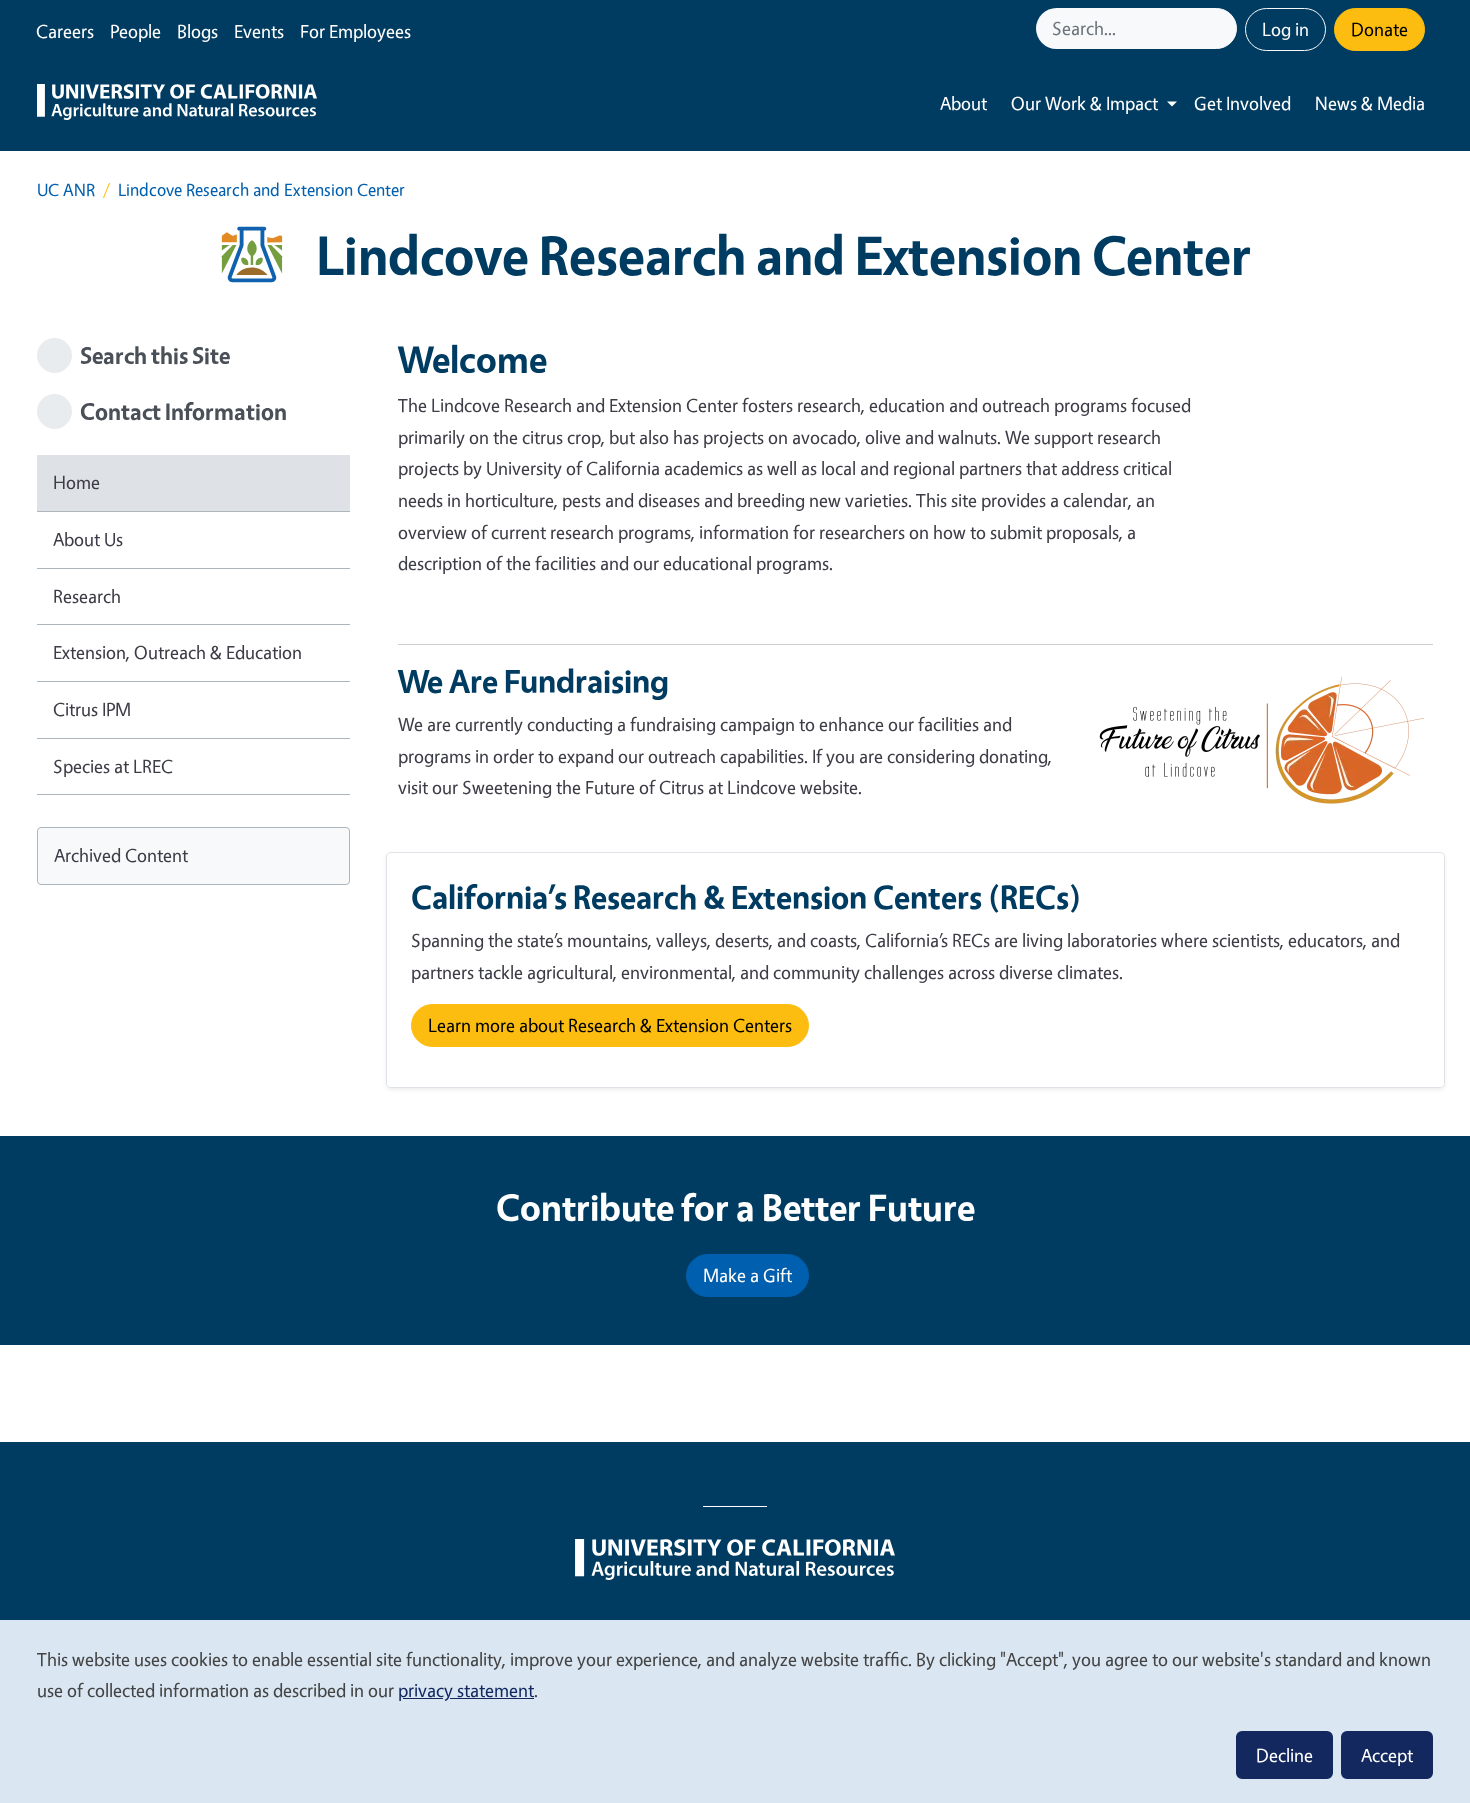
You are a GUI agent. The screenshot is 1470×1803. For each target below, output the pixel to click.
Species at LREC (113, 766)
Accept (1387, 1755)
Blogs (197, 31)
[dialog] (735, 1710)
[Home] (177, 104)
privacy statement (466, 1690)
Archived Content (121, 855)
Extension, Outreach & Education (177, 652)
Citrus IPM (92, 709)
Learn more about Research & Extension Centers (610, 1025)
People (135, 31)
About (963, 103)
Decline (1284, 1755)
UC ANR (66, 189)
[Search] (1224, 28)
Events (259, 31)
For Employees (355, 31)
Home (76, 482)
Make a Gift (747, 1275)
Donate (1379, 29)
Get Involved (1242, 103)
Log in (1285, 29)
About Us (88, 539)
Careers (65, 31)
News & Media (1370, 103)
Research (87, 596)
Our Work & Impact (1084, 103)
